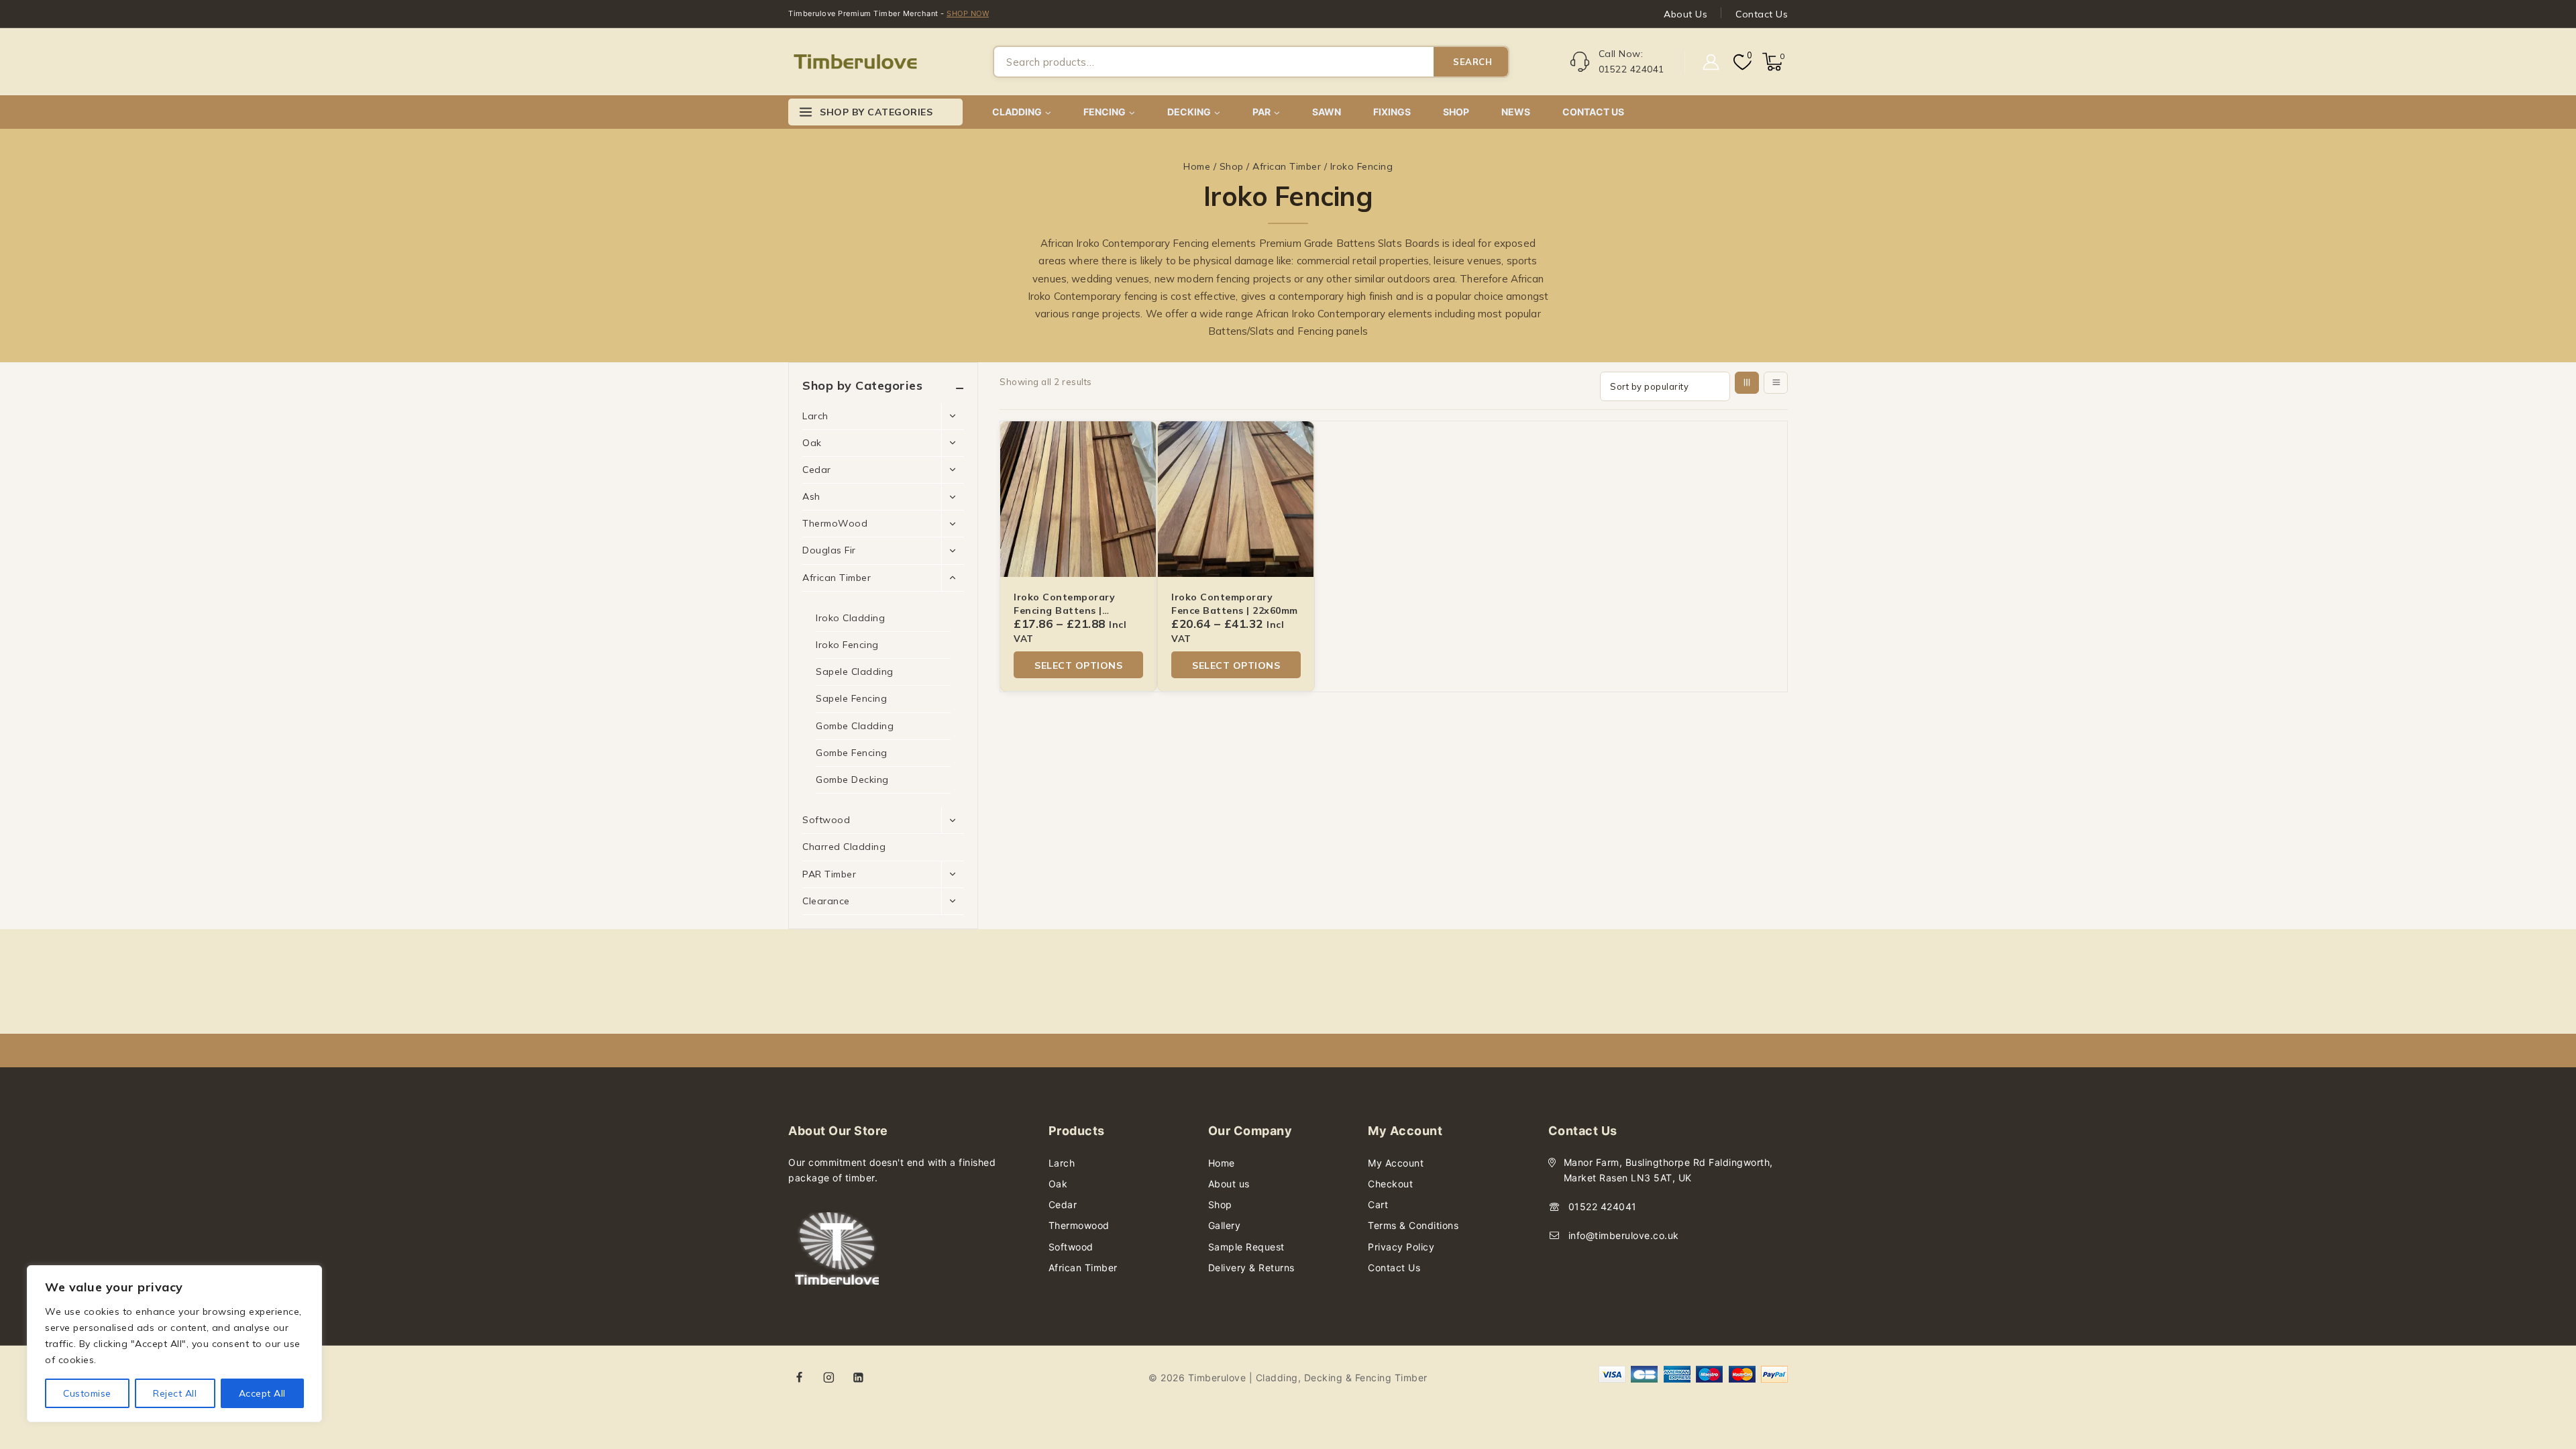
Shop (1220, 1204)
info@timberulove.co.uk (1624, 1235)
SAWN (1327, 112)
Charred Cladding (844, 847)
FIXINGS (1392, 112)
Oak (812, 443)
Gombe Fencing (852, 753)
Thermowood (1079, 1225)
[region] (174, 1344)
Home (1222, 1163)
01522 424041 (1603, 1206)
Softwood (826, 820)
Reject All (175, 1393)
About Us (1685, 14)
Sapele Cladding (855, 672)
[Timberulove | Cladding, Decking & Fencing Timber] (855, 62)
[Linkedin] (858, 1377)
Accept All (262, 1393)
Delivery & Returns (1251, 1268)
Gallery (1225, 1225)
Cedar (817, 470)
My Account (1396, 1163)
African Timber (837, 578)
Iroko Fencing (847, 645)
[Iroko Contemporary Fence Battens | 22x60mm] (1236, 499)
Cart (1378, 1204)
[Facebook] (800, 1377)
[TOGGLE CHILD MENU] (953, 417)
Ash (811, 496)
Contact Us (1762, 14)
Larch (815, 416)
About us (1229, 1184)
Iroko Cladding (850, 618)
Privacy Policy (1401, 1247)
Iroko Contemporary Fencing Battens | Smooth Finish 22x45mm (1074, 610)
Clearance (826, 901)
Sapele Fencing (851, 698)
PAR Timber (829, 874)
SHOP (1456, 112)
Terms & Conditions (1413, 1225)
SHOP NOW (968, 13)
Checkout (1390, 1184)
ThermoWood (835, 523)
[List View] (1776, 383)
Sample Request (1246, 1247)
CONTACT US (1593, 112)
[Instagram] (829, 1377)
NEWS (1516, 112)
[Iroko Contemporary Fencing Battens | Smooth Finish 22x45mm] (1078, 499)
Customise (87, 1393)
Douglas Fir (829, 550)
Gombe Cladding (855, 726)
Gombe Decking (852, 780)
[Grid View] (1747, 383)
